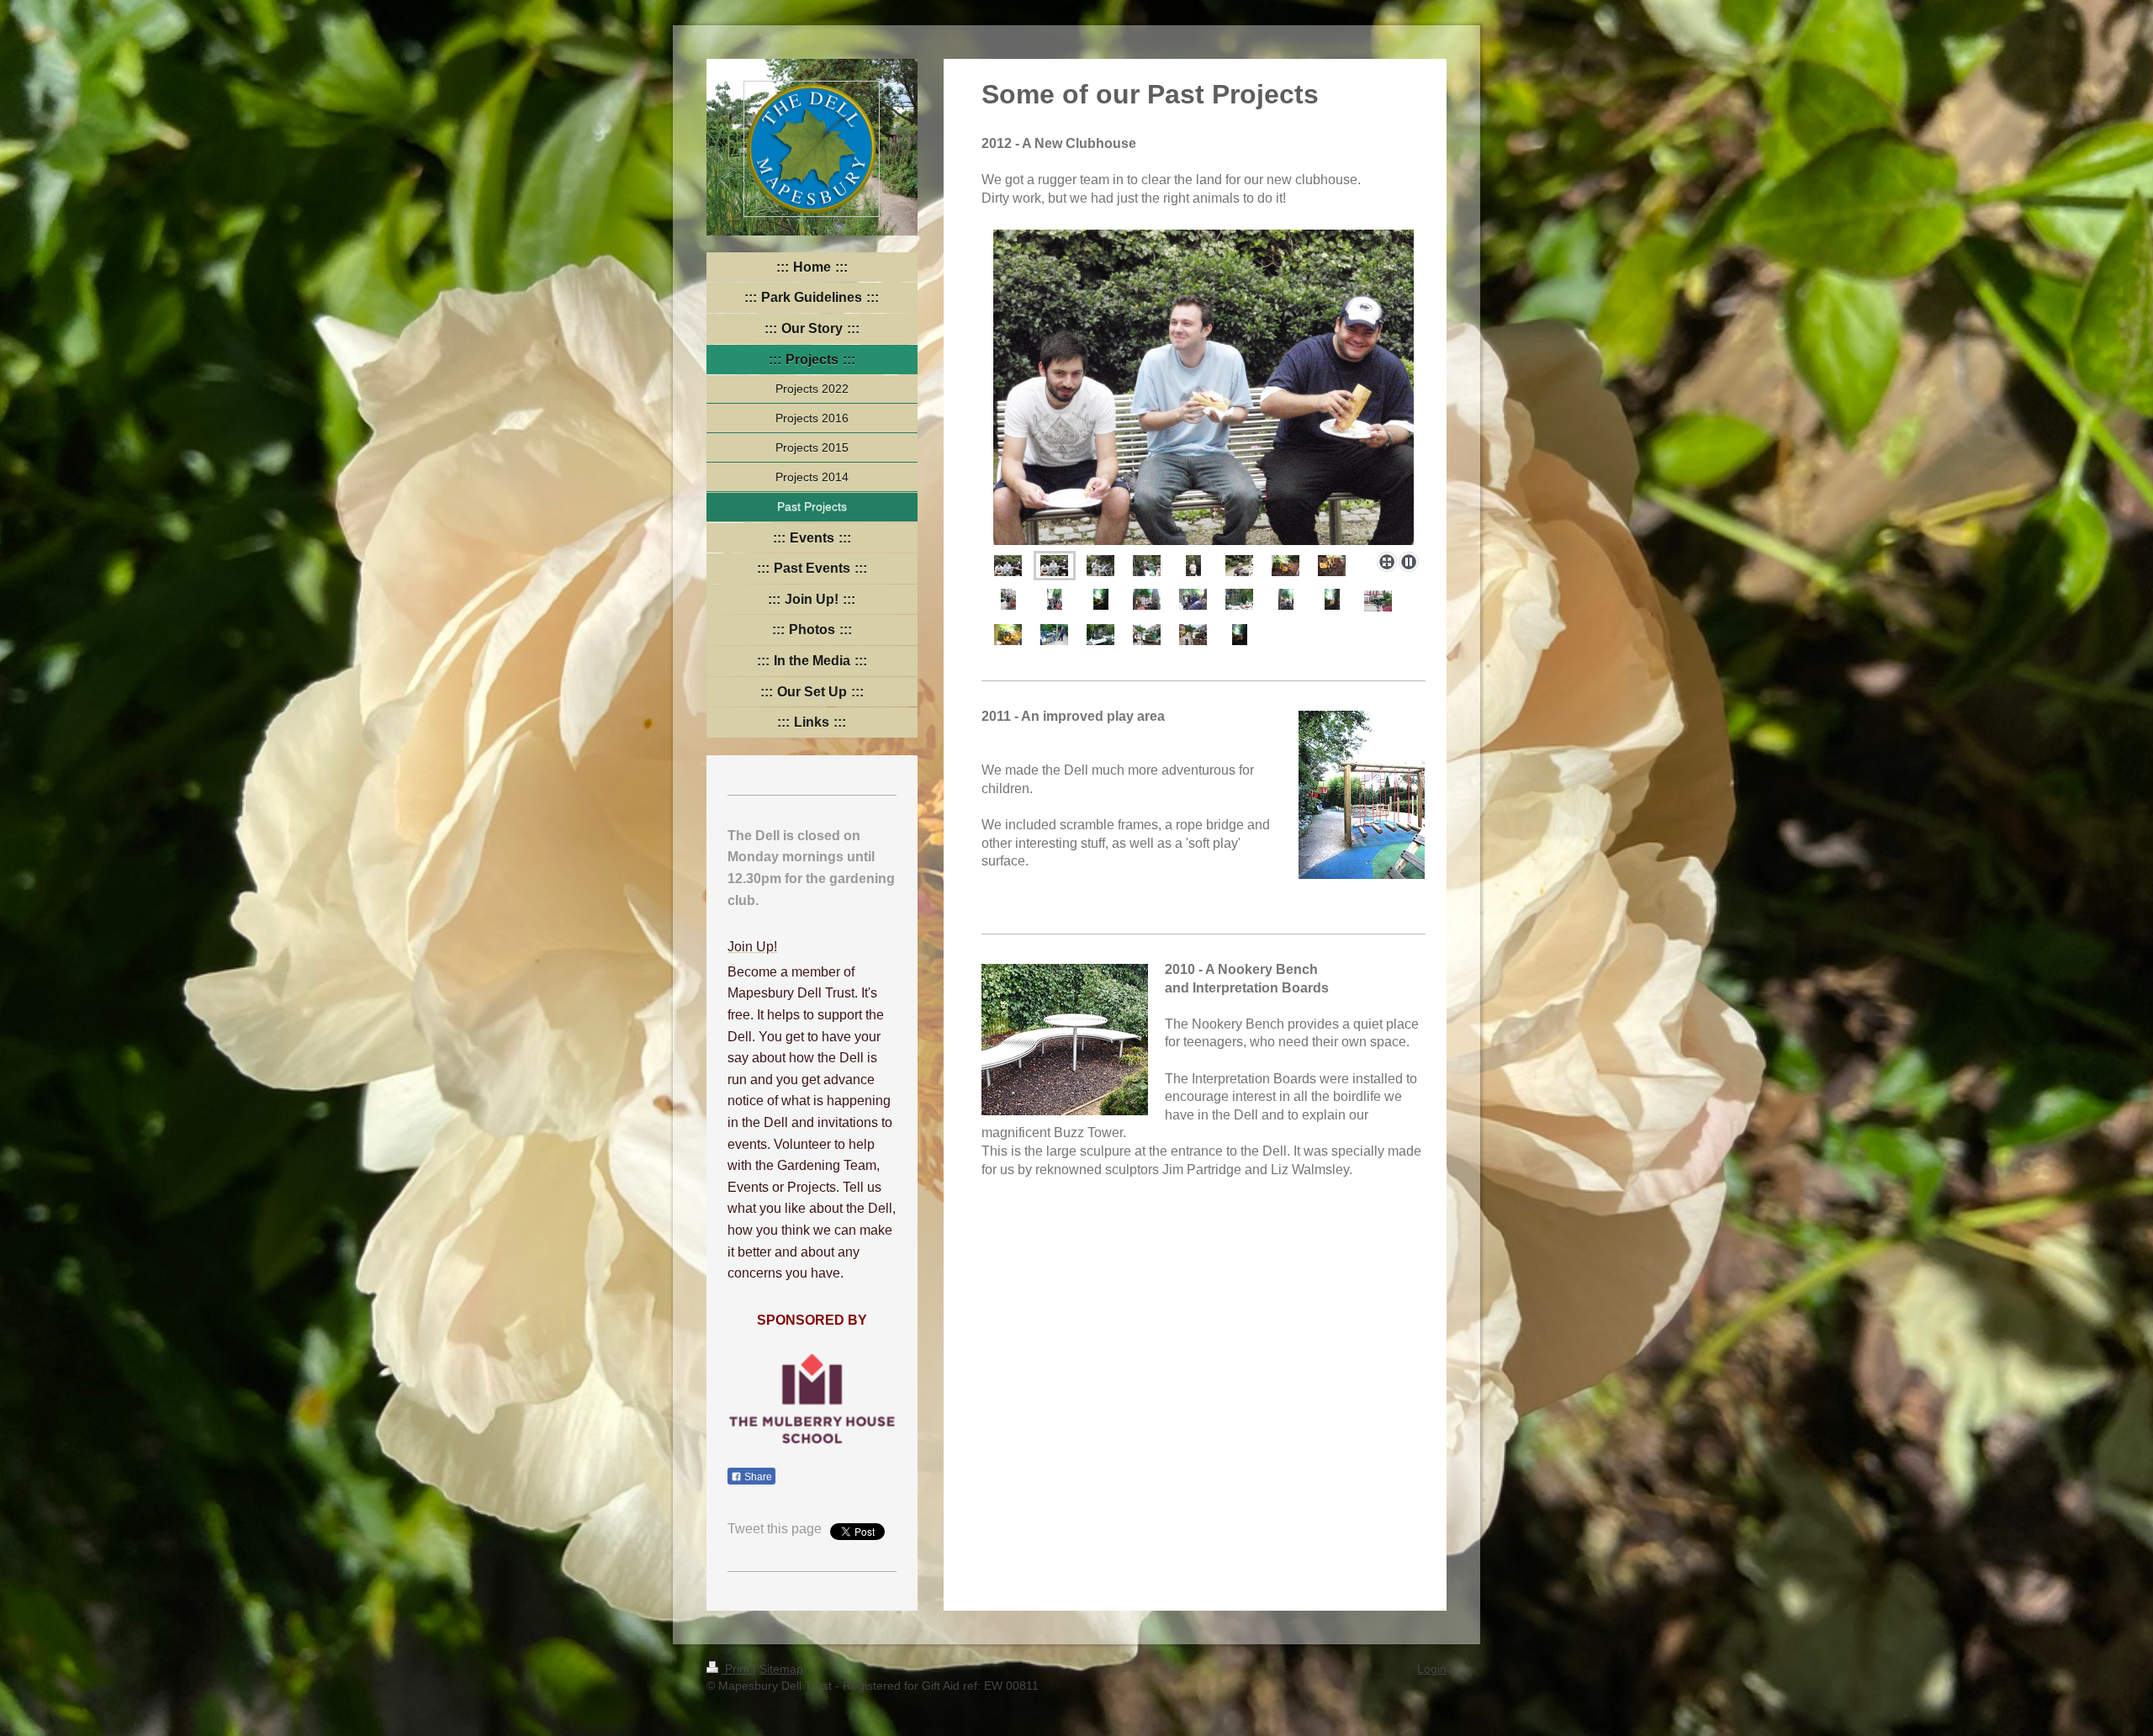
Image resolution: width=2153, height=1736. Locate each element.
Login (1432, 1669)
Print (737, 1669)
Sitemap (781, 1669)
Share (757, 1477)
